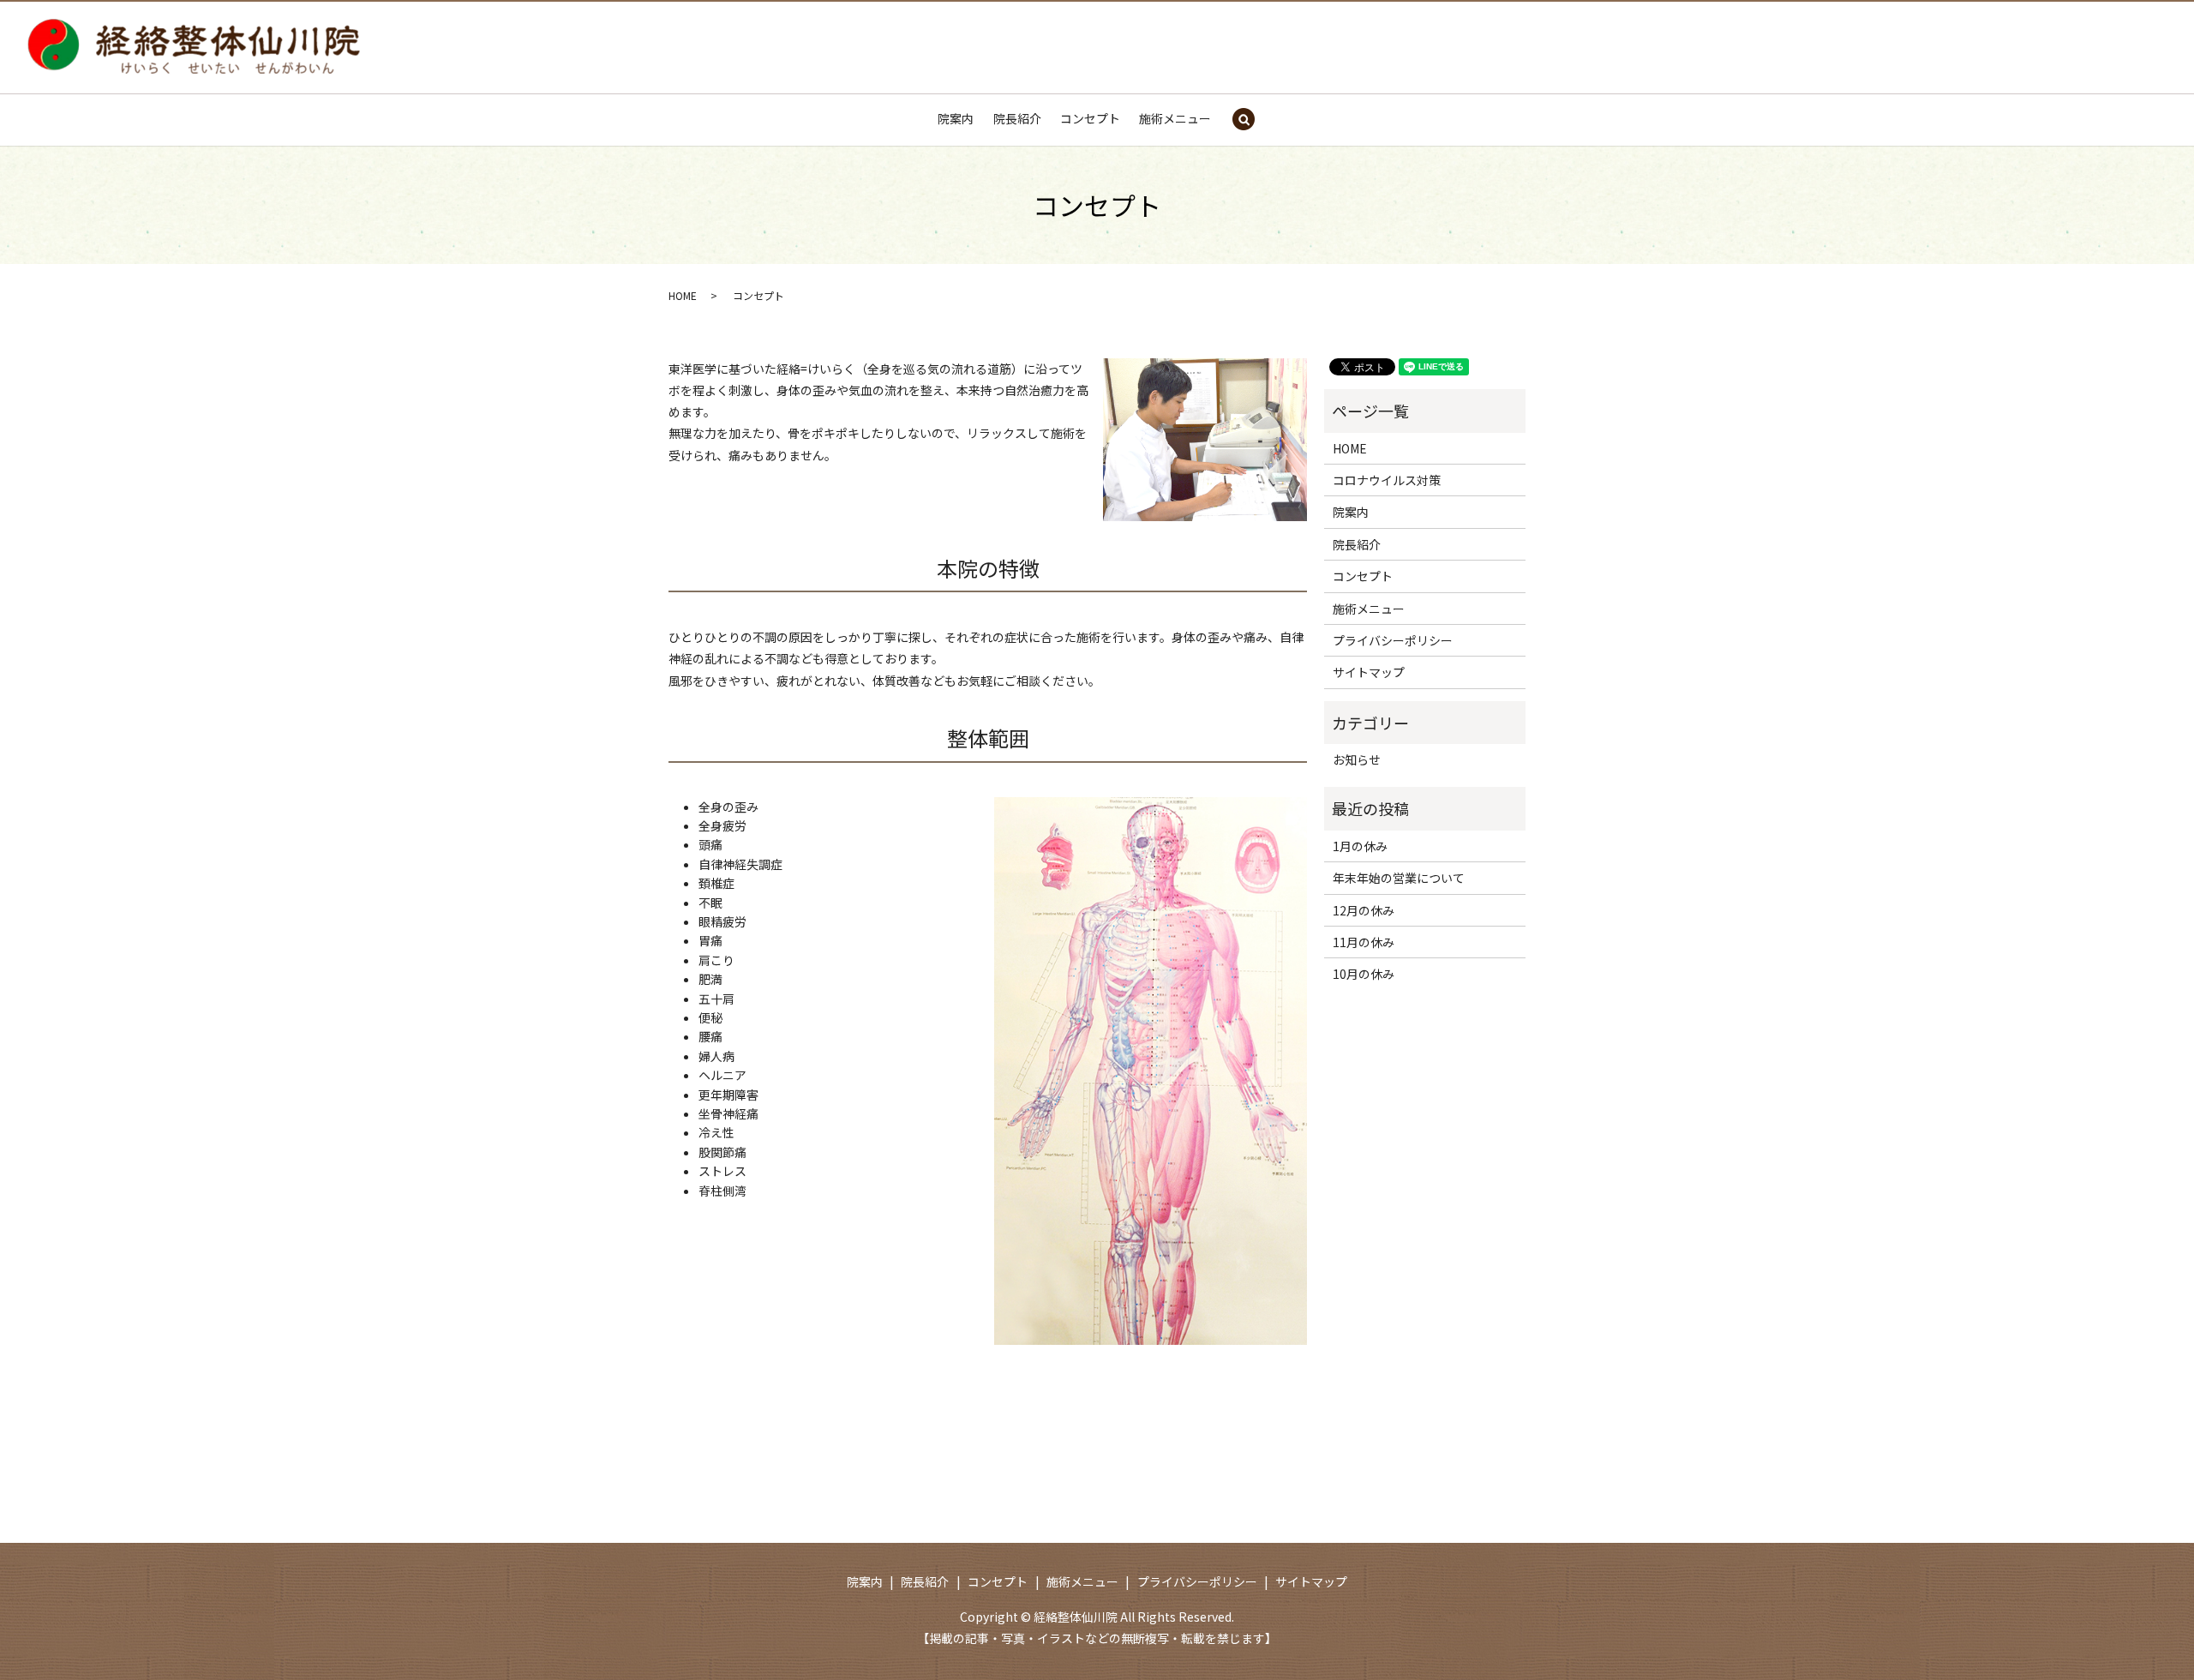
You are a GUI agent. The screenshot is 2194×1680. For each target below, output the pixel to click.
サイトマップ (1369, 672)
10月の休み (1364, 974)
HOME (683, 295)
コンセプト (1090, 118)
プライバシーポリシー (1393, 640)
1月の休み (1360, 846)
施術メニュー (1175, 118)
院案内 (956, 118)
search (1244, 120)
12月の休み (1364, 910)
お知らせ (1357, 759)
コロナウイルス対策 (1387, 480)
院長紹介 (1017, 118)
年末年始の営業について (1399, 878)
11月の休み (1364, 942)
